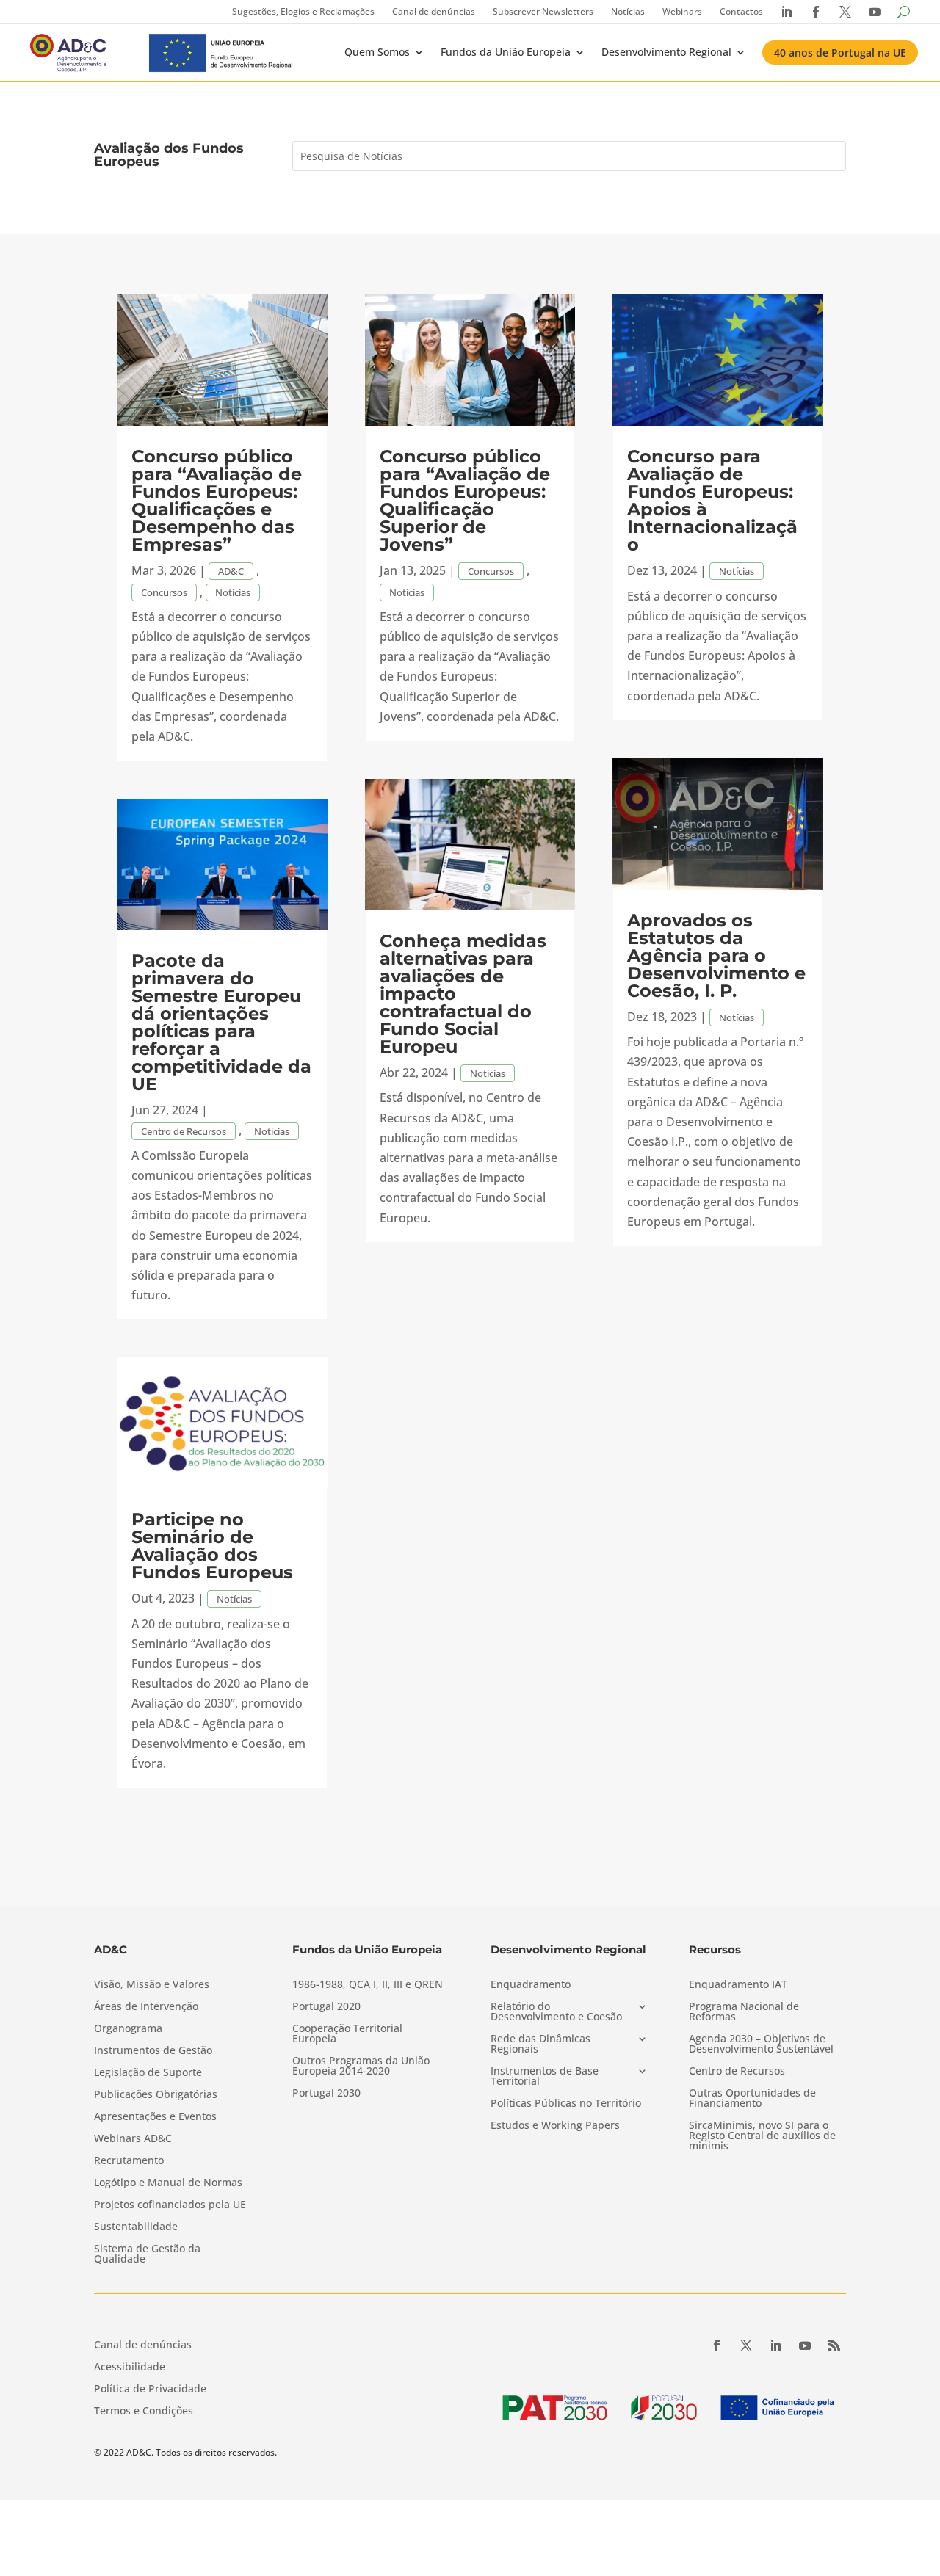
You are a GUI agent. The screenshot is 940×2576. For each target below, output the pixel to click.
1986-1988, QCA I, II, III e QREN (368, 1985)
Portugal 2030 (326, 2094)
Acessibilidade (130, 2368)
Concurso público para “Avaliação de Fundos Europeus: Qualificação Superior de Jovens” (465, 500)
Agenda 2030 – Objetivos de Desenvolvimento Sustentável (761, 2045)
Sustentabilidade (136, 2227)
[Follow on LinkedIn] (775, 2345)
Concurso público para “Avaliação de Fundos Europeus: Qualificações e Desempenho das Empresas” (217, 500)
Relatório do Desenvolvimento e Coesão (556, 2012)
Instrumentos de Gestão (153, 2051)
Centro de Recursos (184, 1131)
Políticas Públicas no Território (566, 2104)
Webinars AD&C (133, 2139)
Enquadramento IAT (738, 1985)
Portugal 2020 (326, 2007)
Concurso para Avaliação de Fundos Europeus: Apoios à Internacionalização (712, 500)
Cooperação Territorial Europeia (347, 2034)
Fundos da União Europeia (506, 52)
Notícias (628, 11)
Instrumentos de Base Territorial (545, 2077)
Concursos (164, 592)
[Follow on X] (746, 2345)
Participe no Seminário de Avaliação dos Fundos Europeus (212, 1546)
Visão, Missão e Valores (152, 1985)
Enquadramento (531, 1985)
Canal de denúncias (434, 11)
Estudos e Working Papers (555, 2126)
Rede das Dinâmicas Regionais (540, 2045)
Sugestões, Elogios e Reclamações (303, 11)
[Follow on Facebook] (717, 2345)
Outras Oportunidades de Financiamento (752, 2099)
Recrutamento (129, 2161)
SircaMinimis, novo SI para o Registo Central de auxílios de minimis (762, 2136)
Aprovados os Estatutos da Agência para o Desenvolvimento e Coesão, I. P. (716, 955)
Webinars (682, 11)
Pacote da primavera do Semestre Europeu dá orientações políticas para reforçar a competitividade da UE (221, 1022)
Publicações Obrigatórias (156, 2095)
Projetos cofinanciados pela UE (170, 2205)
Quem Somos (377, 52)
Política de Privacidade (150, 2390)
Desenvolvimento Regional (666, 52)
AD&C (231, 571)
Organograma (128, 2029)
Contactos (741, 11)
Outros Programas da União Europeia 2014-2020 (361, 2067)
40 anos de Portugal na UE (840, 52)
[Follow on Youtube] (805, 2345)
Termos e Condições (144, 2412)
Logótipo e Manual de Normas (168, 2183)
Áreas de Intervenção (146, 2007)
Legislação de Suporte (148, 2073)
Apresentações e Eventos (155, 2117)
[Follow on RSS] (834, 2345)
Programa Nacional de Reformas (744, 2012)
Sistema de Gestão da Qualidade (147, 2254)
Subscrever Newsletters (543, 11)
